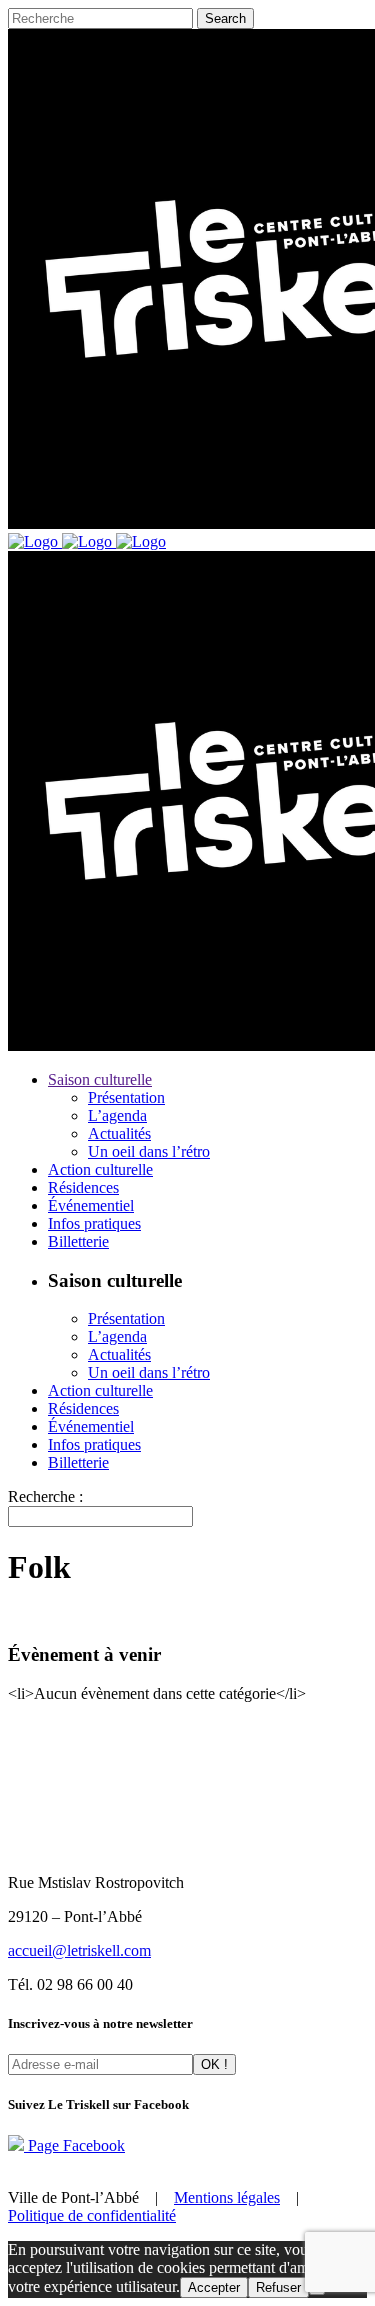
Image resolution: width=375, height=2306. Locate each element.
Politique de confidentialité (92, 2215)
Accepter (214, 2287)
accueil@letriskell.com (79, 1950)
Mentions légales (227, 2197)
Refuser (278, 2287)
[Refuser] (317, 2292)
